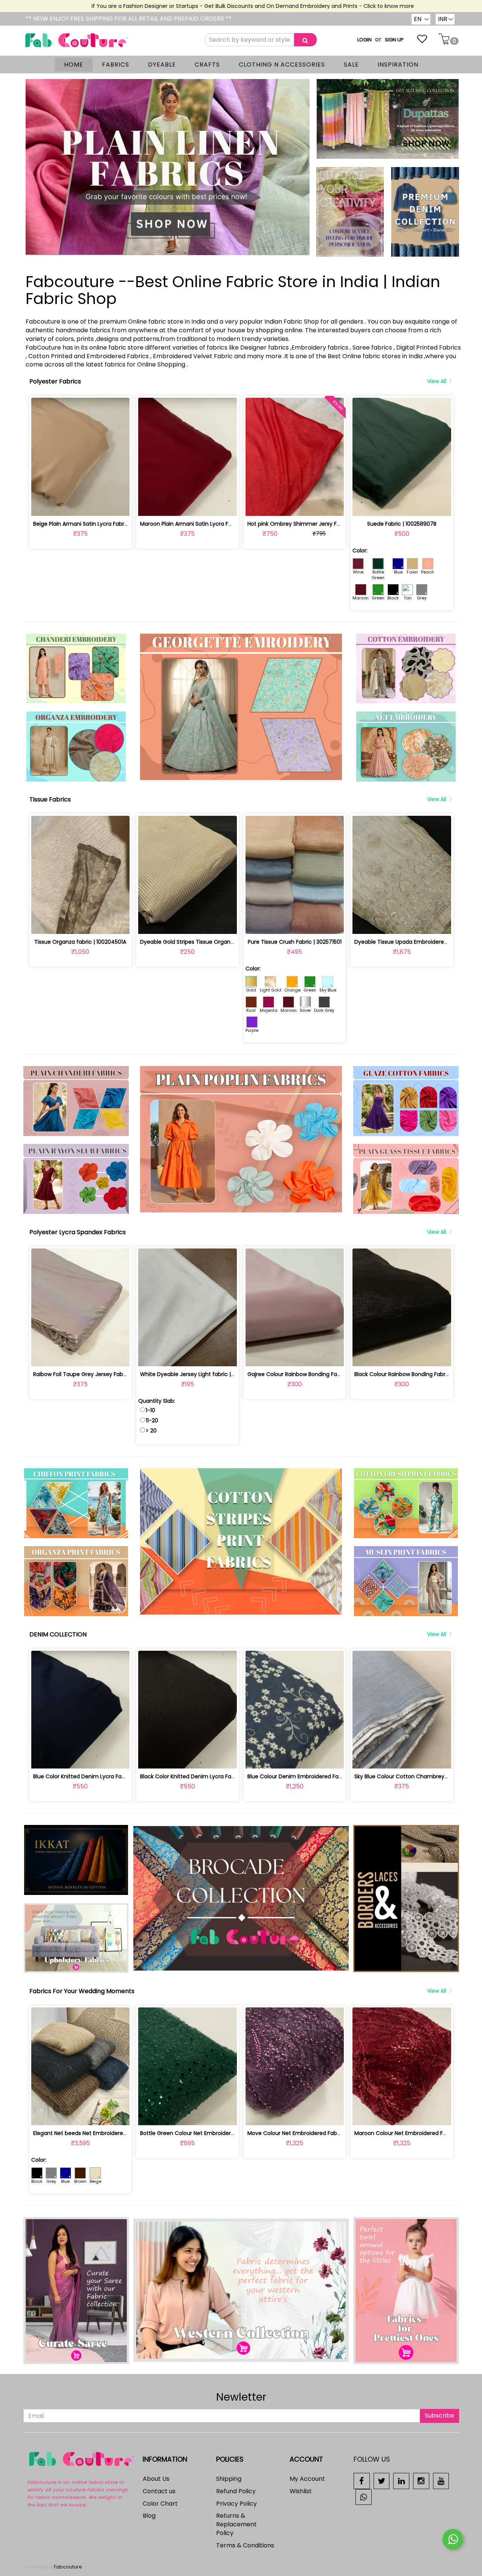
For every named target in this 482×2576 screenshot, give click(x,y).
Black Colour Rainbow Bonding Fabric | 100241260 (418, 1374)
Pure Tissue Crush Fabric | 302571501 (295, 942)
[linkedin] (401, 2481)
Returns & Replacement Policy (236, 2524)
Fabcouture (68, 2567)
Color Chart (160, 2504)
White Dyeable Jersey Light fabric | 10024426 (199, 1374)
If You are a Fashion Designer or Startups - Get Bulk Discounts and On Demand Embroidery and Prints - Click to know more (199, 6)
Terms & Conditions (245, 2545)
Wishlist (301, 2491)
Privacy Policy (236, 2504)
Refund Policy (236, 2491)
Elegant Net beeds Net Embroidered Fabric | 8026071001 (106, 2133)
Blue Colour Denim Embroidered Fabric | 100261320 (313, 1776)
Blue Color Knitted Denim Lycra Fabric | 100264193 (98, 1776)
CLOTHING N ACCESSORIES (282, 65)
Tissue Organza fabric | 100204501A (80, 942)
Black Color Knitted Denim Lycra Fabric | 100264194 (206, 1776)
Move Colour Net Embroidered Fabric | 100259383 (311, 2133)
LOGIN (365, 40)
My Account (307, 2479)
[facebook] (362, 2481)
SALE (351, 65)
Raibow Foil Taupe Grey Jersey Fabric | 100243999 (98, 1374)
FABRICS (116, 65)
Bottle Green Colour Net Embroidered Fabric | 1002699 (210, 2133)
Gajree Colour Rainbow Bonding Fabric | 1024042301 (314, 1374)
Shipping (229, 2479)
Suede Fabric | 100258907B (402, 524)
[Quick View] (98, 506)
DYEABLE (162, 65)
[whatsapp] (364, 2496)
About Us (156, 2479)
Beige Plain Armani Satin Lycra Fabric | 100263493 (97, 524)
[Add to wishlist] (80, 506)
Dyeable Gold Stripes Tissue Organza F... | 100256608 (208, 942)
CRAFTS (207, 65)
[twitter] (382, 2481)
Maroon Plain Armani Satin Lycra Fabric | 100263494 (207, 524)
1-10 (150, 1410)
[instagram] (421, 2481)
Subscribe (439, 2416)
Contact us (159, 2491)
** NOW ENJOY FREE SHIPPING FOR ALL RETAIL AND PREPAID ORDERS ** (129, 19)
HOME (74, 65)
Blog (149, 2516)
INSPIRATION (398, 65)
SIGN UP (394, 40)
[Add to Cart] (63, 506)
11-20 (152, 1420)
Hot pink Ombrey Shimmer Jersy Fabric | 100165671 (313, 524)
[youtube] (441, 2481)
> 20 (151, 1431)
